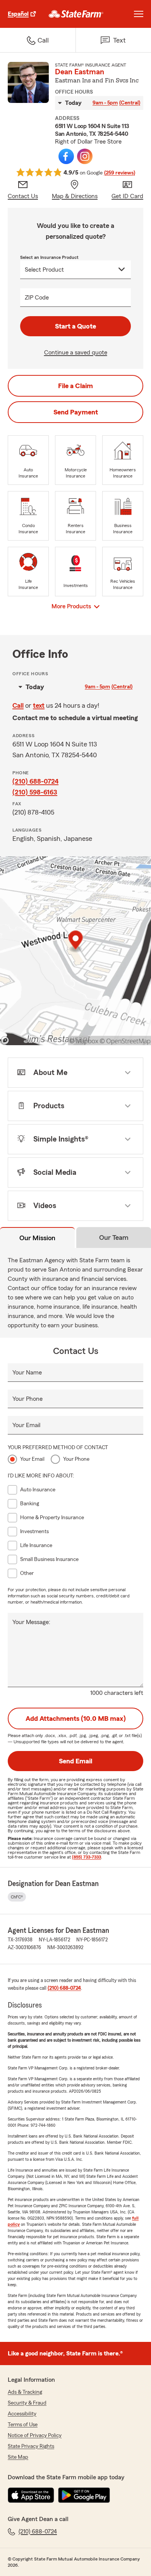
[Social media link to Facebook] (66, 156)
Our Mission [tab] (37, 1238)
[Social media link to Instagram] (85, 156)
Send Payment (76, 412)
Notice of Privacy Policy (35, 2436)
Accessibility (22, 2414)
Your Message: (31, 1622)
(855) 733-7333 (87, 1857)
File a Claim (75, 386)
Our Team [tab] (114, 1238)
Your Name (27, 1373)
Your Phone (27, 1399)
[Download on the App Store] (31, 2495)
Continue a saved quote (76, 353)
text (39, 705)
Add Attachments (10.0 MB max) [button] (76, 1718)
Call (18, 705)
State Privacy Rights (31, 2446)
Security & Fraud (27, 2403)
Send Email (75, 1761)
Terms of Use (23, 2425)
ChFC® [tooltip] (17, 1897)
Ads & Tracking (25, 2392)
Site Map (18, 2457)
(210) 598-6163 (35, 792)
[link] (76, 14)
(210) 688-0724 (35, 781)
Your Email (26, 1425)
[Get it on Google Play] (84, 2495)
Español (18, 14)
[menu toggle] (139, 14)
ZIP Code (37, 298)
